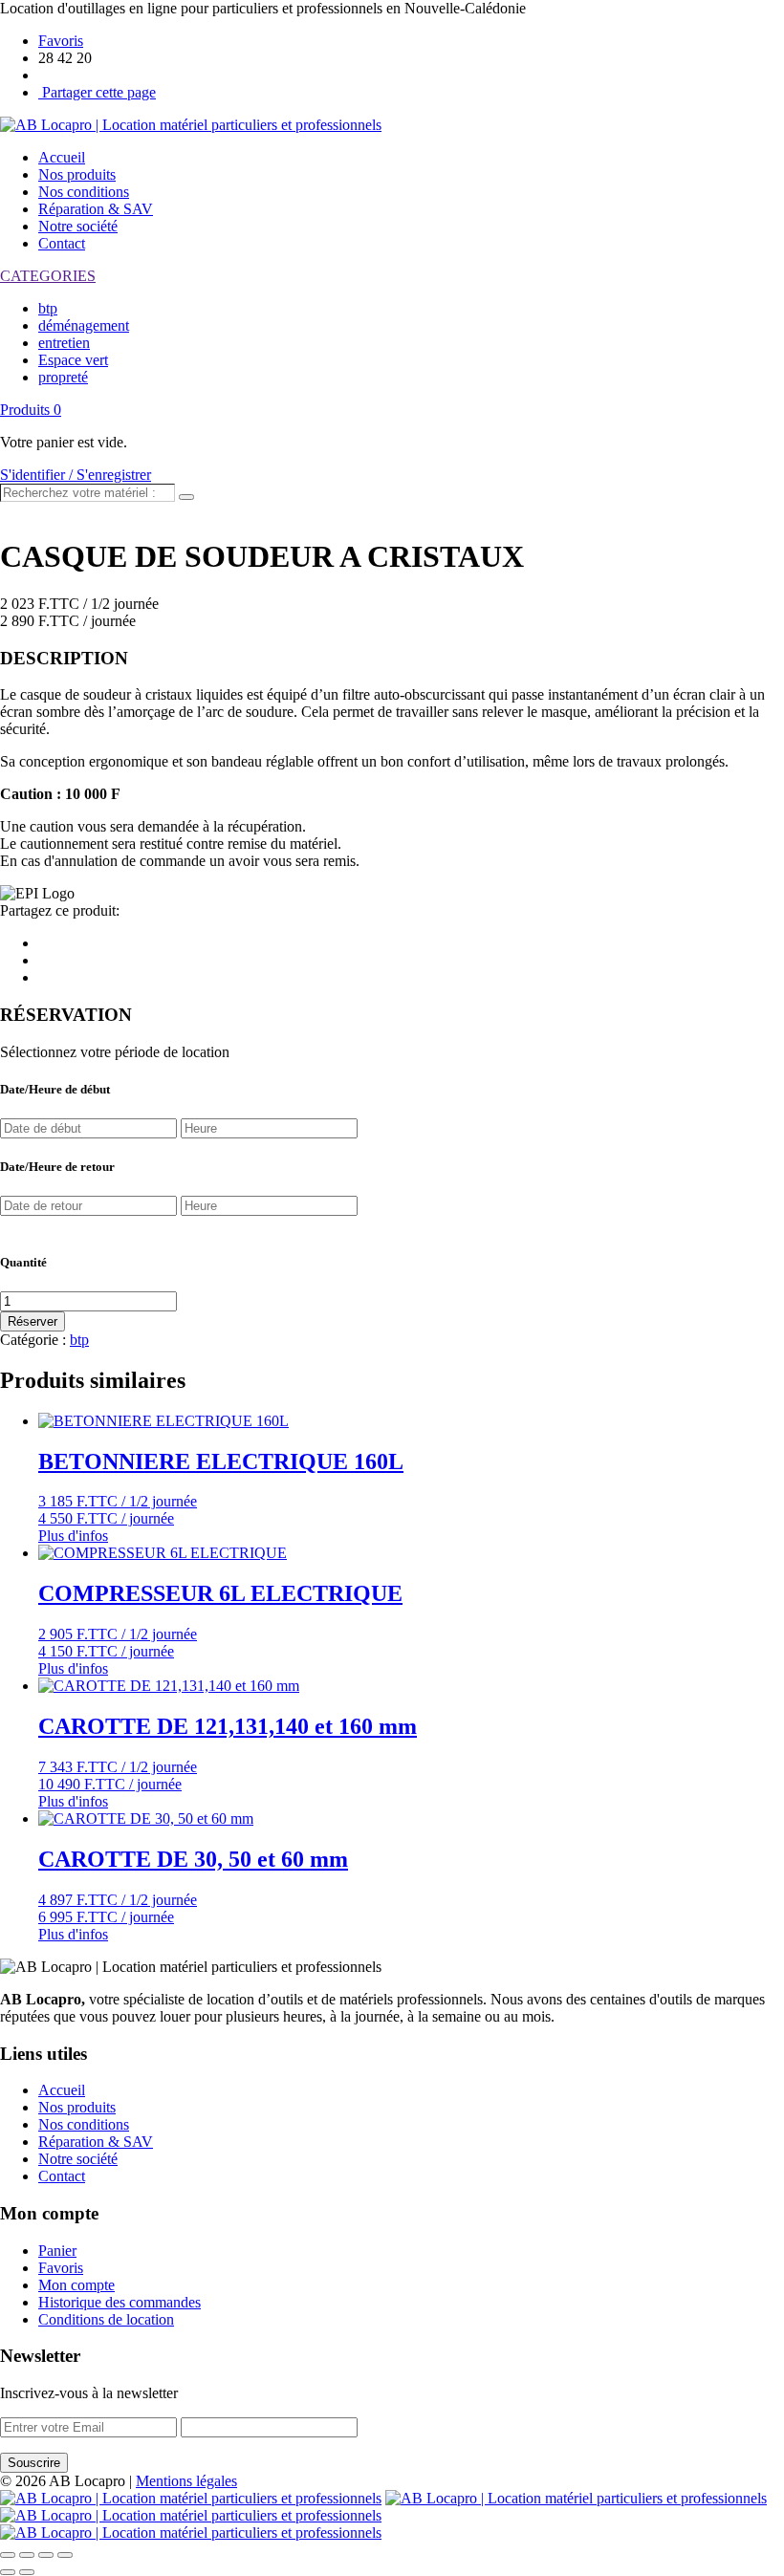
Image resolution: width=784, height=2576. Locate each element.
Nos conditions (84, 192)
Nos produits (77, 174)
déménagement (84, 325)
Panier (57, 2251)
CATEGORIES (48, 276)
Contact (62, 243)
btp (48, 308)
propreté (63, 377)
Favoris (61, 41)
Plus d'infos (73, 1536)
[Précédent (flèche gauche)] (8, 2572)
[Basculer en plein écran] (46, 2555)
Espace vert (73, 360)
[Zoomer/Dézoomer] (65, 2555)
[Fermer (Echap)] (8, 2555)
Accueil (62, 157)
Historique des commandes (120, 2302)
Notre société (78, 226)
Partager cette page (97, 92)
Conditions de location (106, 2319)
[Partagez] (27, 2555)
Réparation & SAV (96, 209)
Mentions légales (186, 2481)
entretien (64, 343)
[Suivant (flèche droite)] (27, 2572)
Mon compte (76, 2285)
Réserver (33, 1321)
